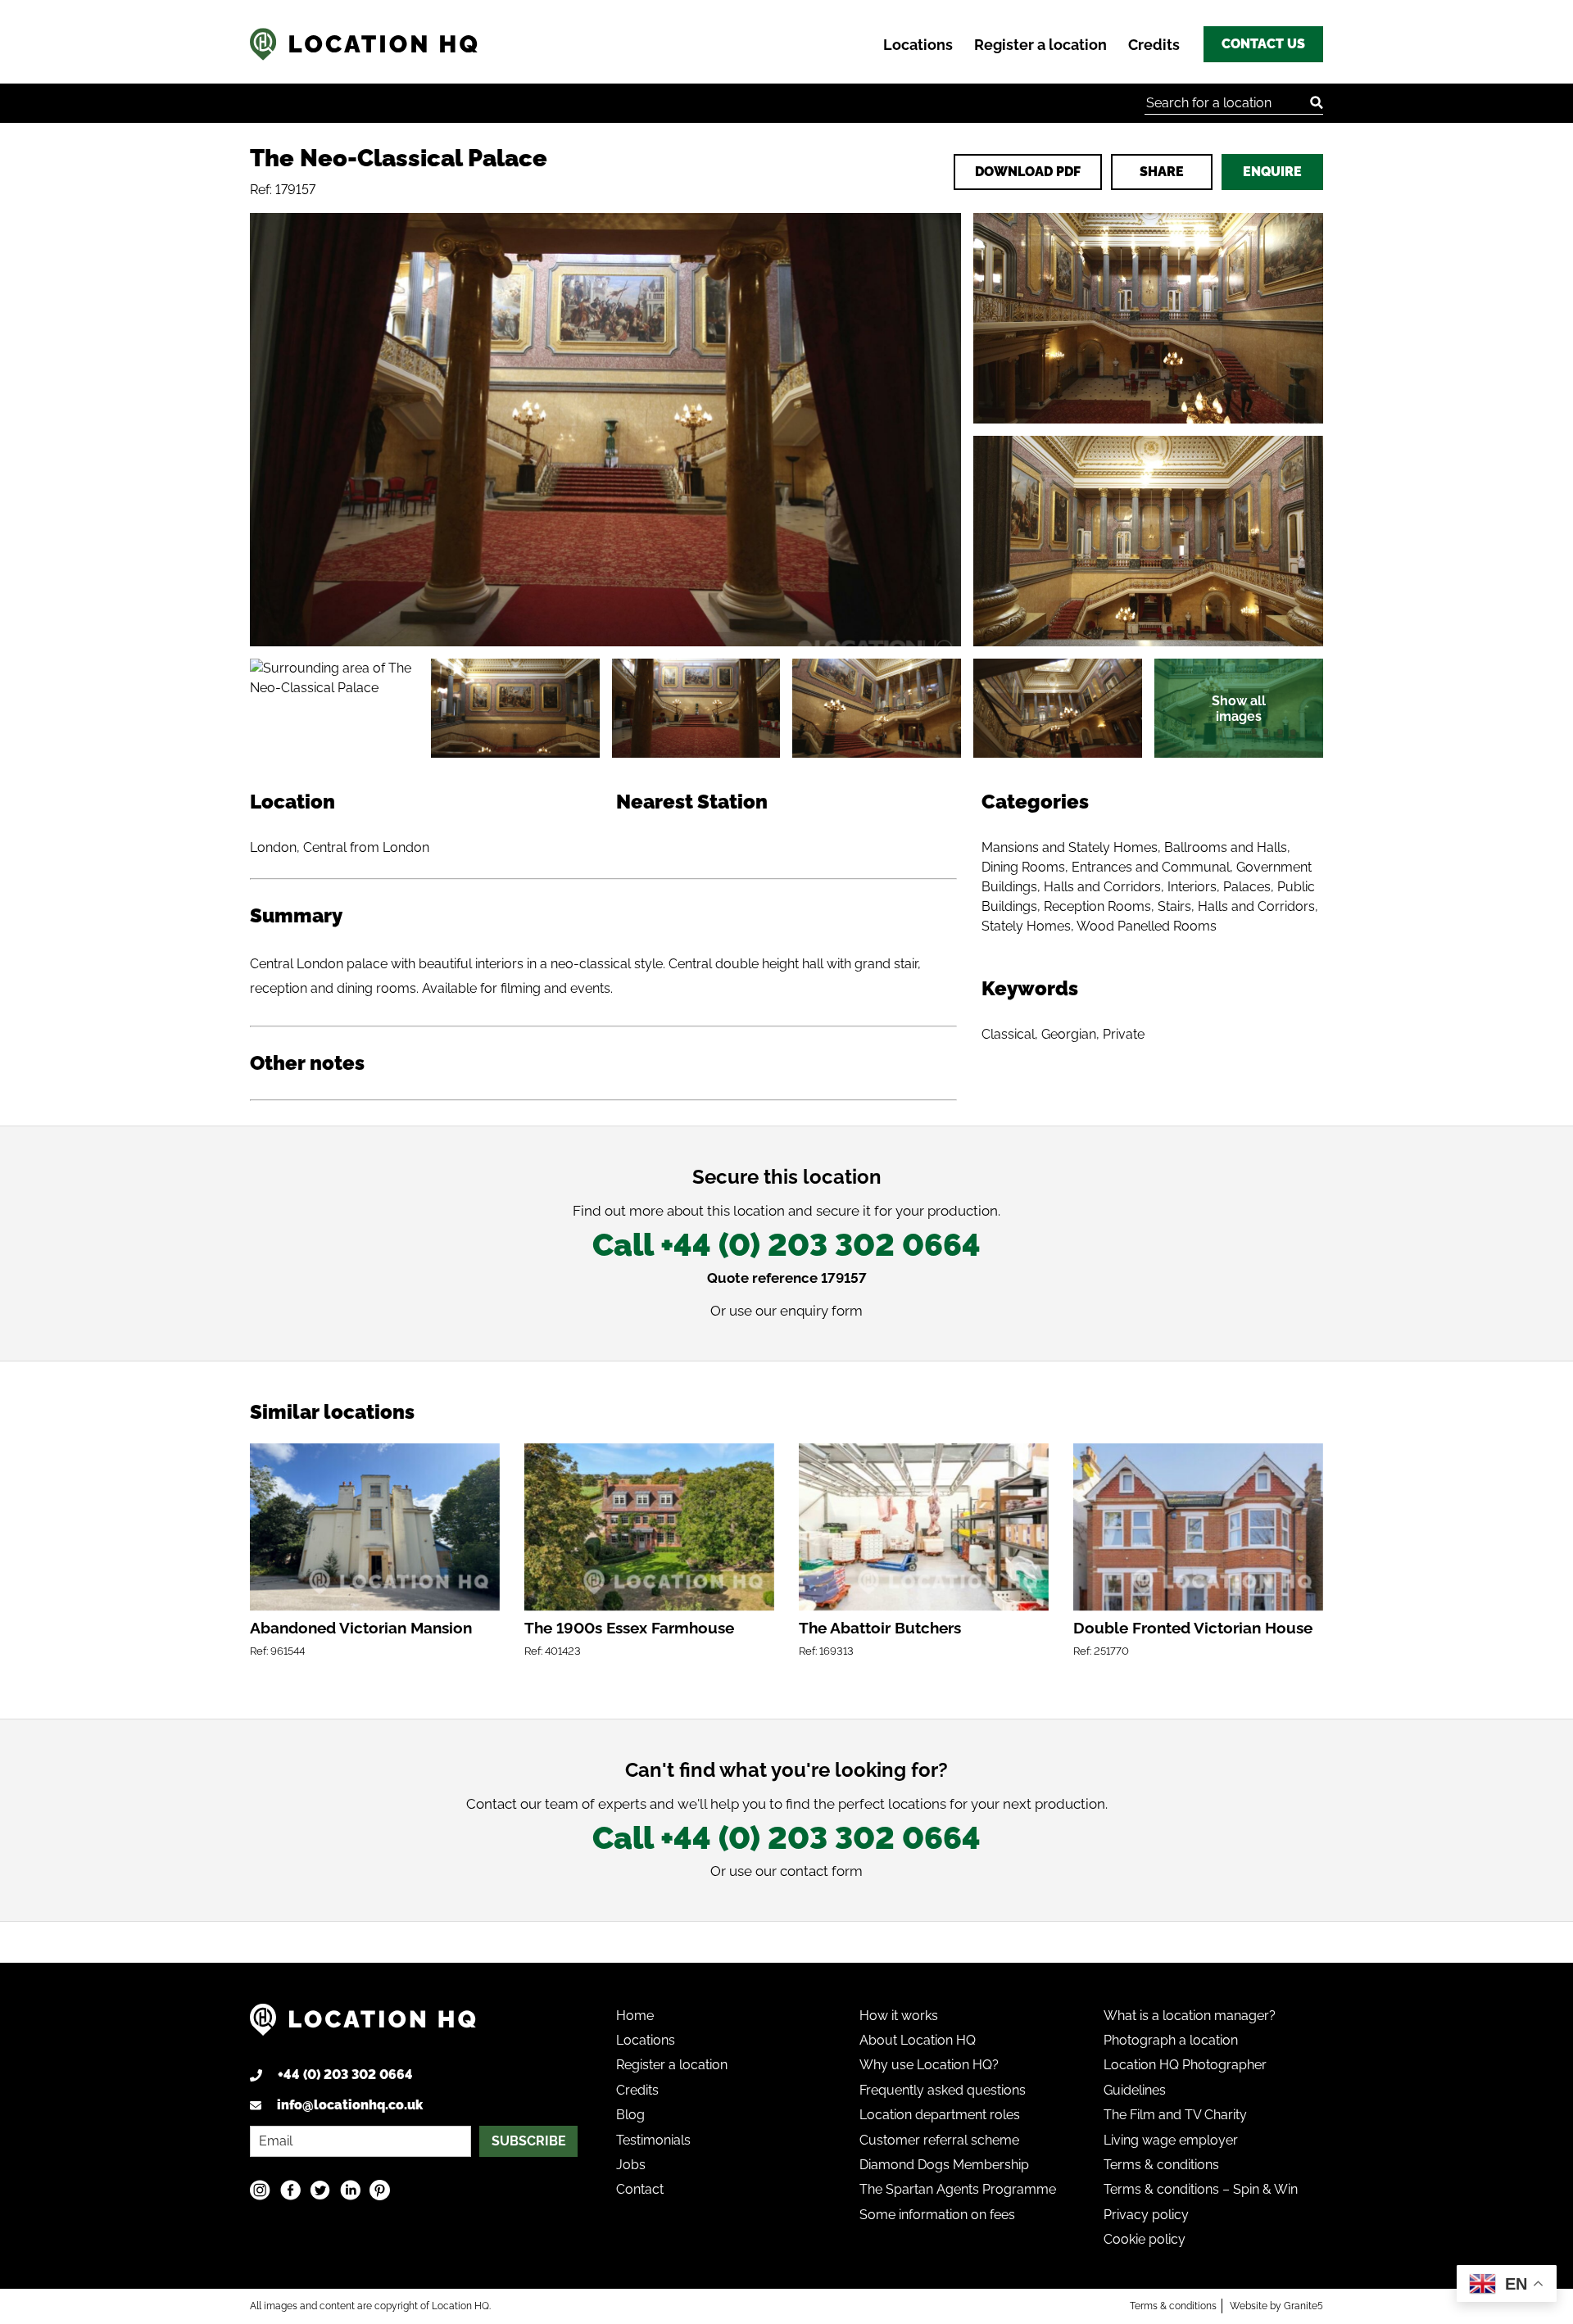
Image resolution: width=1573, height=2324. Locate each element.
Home (635, 2016)
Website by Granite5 (1276, 2306)
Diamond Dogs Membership (944, 2165)
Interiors (1192, 887)
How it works (899, 2016)
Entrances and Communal (1151, 867)
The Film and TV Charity (1175, 2115)
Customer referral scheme (939, 2140)
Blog (630, 2115)
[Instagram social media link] (260, 2190)
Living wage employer (1171, 2140)
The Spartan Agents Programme (958, 2189)
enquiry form (821, 1311)
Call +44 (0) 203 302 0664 (786, 1245)
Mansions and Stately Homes (1070, 847)
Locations (918, 45)
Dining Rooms (1023, 867)
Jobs (631, 2165)
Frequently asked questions (943, 2090)
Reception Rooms (1097, 906)
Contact (640, 2189)
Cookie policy (1145, 2239)
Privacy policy (1146, 2215)
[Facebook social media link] (290, 2190)
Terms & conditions (1161, 2165)
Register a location (1040, 45)
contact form (821, 1871)
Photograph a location (1171, 2040)
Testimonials (653, 2140)
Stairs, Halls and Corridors (1236, 906)
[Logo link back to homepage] (363, 2025)
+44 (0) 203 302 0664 (345, 2075)
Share (1162, 172)
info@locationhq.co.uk (350, 2105)
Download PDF (1028, 172)
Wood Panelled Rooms (1147, 926)
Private (1124, 1034)
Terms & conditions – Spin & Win (1201, 2189)
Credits (1154, 45)
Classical (1008, 1034)
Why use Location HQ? (929, 2065)
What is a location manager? (1190, 2016)
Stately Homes (1026, 926)
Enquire (1272, 172)
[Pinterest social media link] (380, 2190)
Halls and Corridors (1102, 887)
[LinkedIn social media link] (350, 2190)
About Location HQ (918, 2040)
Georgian (1069, 1034)
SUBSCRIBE (529, 2141)
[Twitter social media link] (320, 2190)
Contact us (1263, 44)
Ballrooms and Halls (1226, 847)
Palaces (1247, 887)
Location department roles (940, 2115)
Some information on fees (937, 2215)
